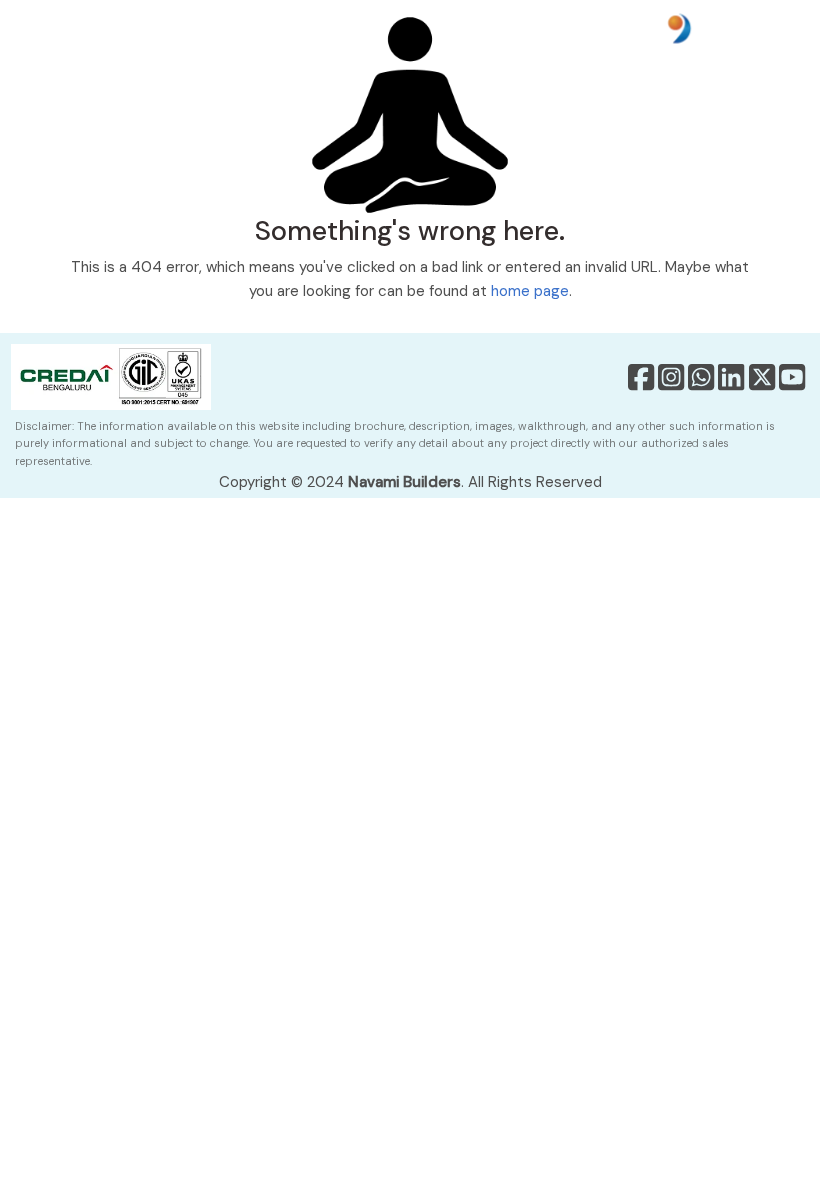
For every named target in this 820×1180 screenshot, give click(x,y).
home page (530, 291)
